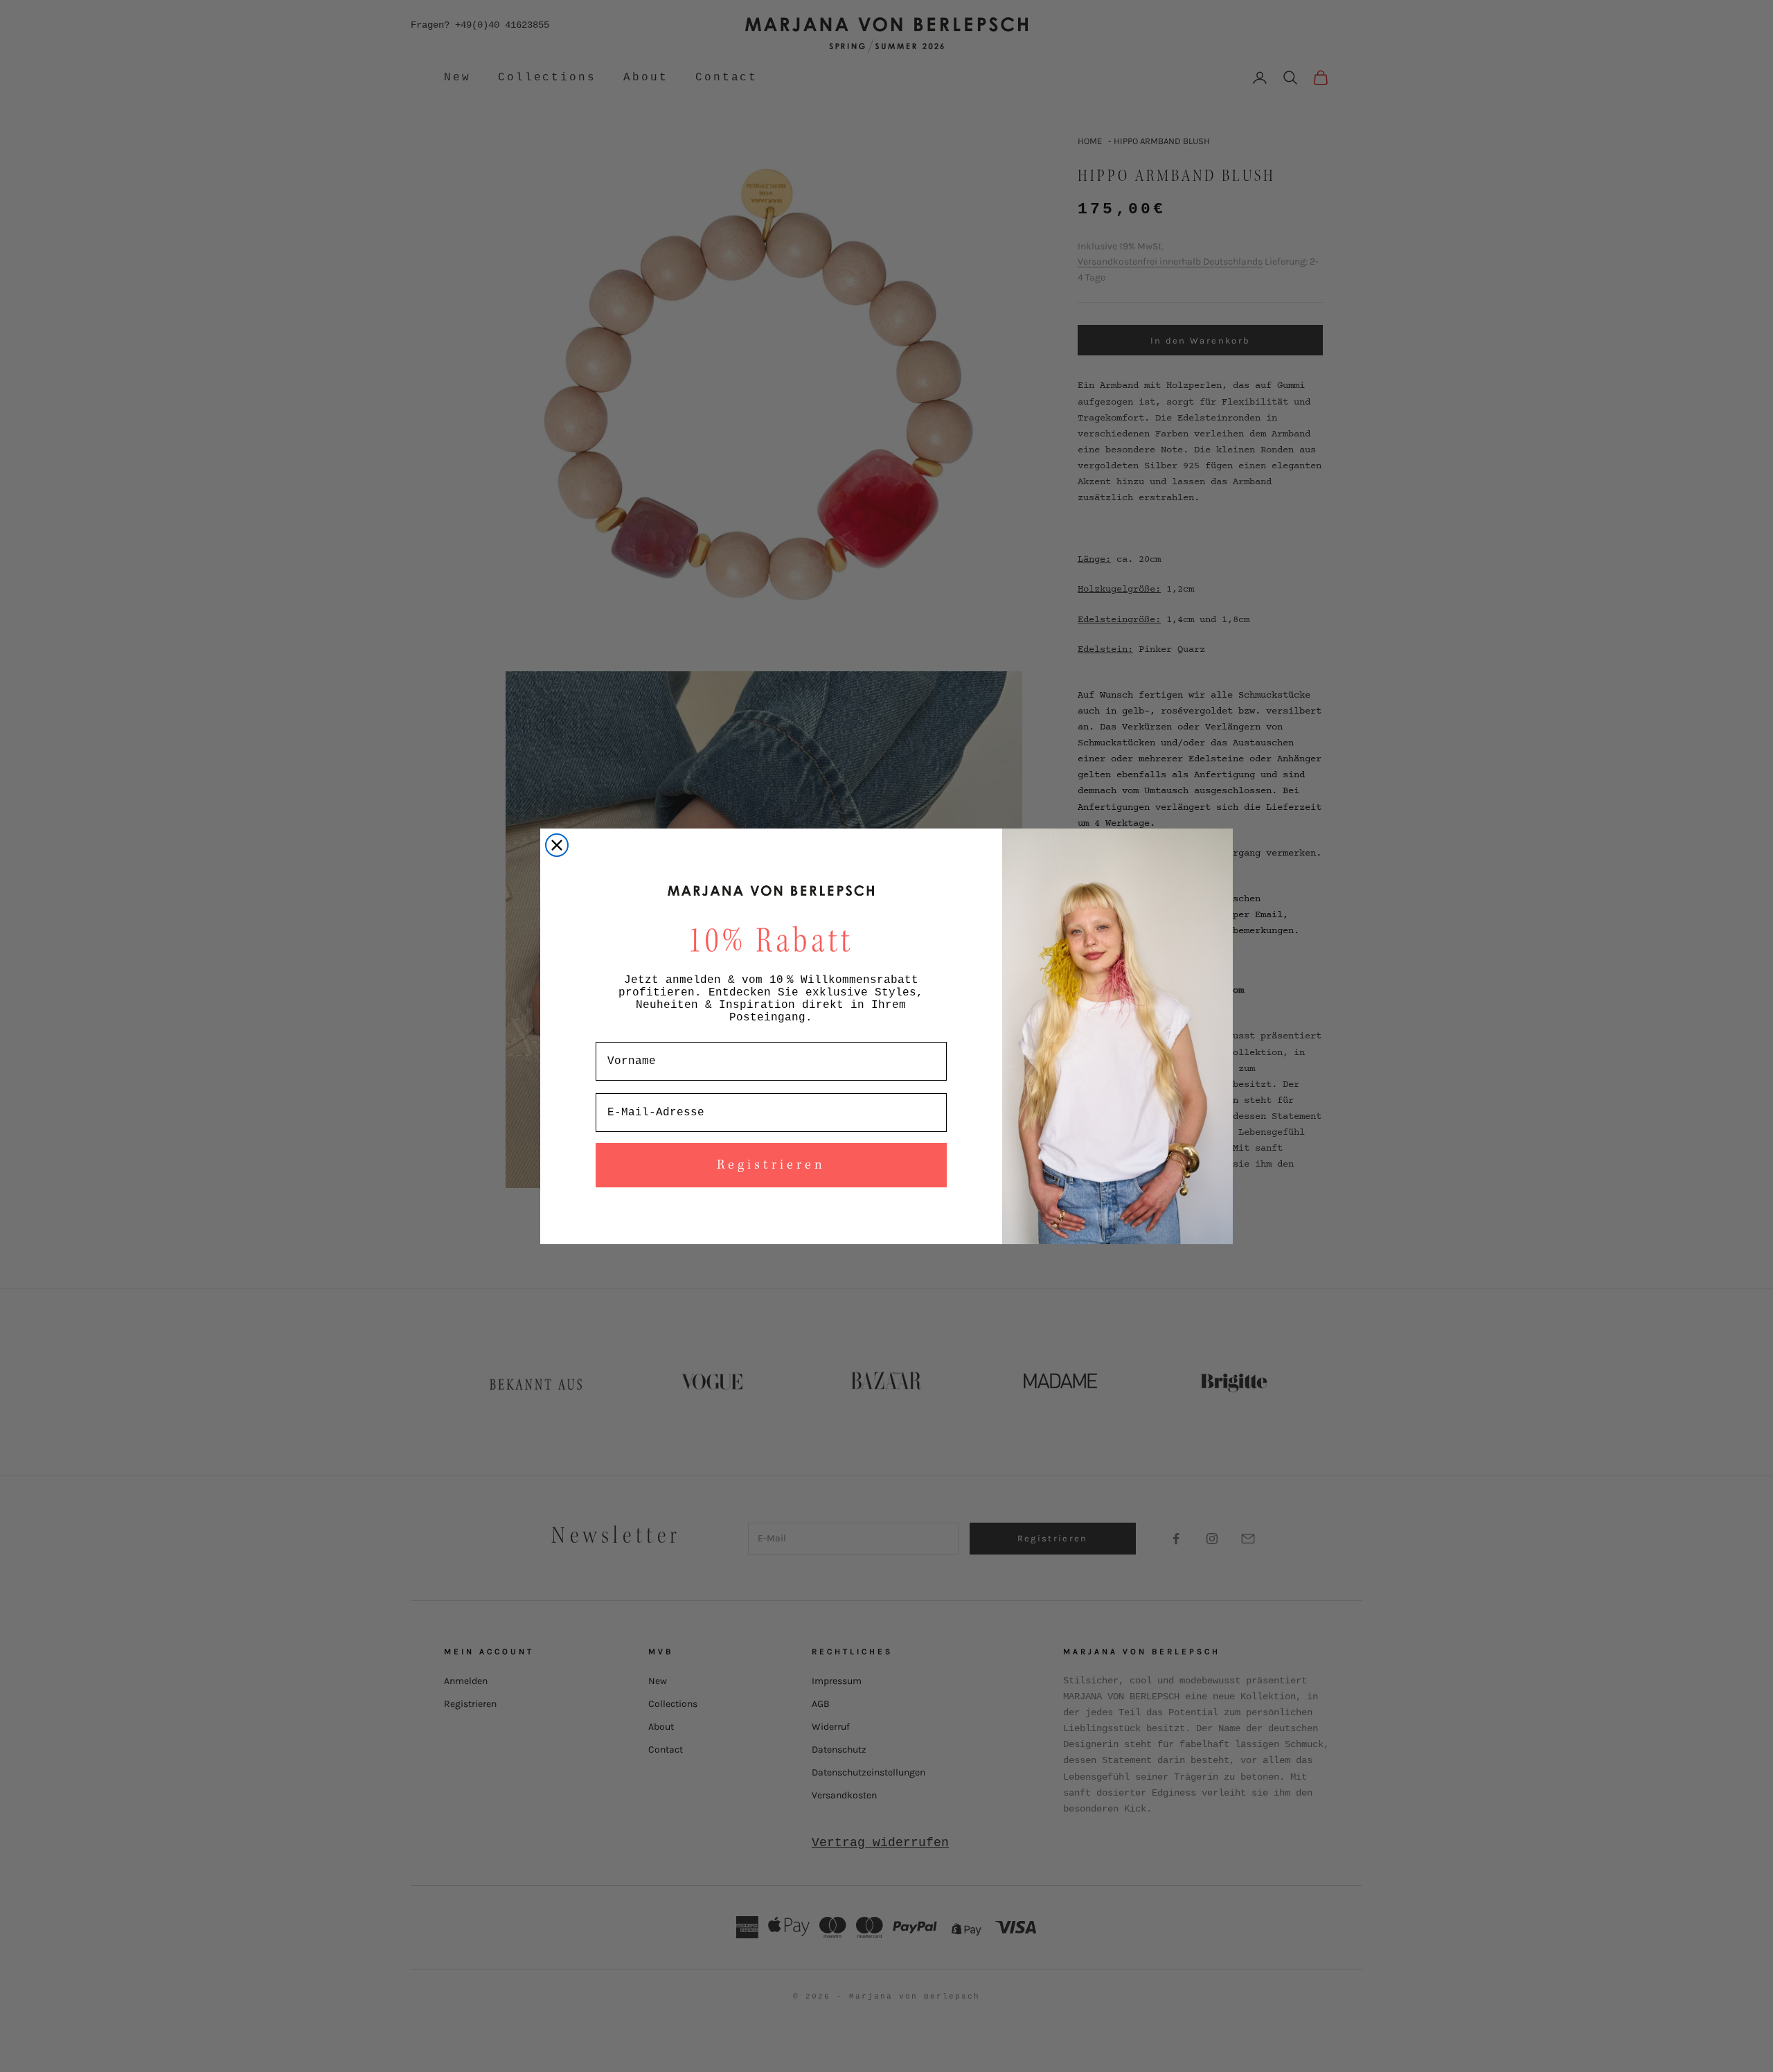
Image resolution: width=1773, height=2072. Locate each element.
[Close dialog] (557, 845)
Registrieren (771, 1165)
